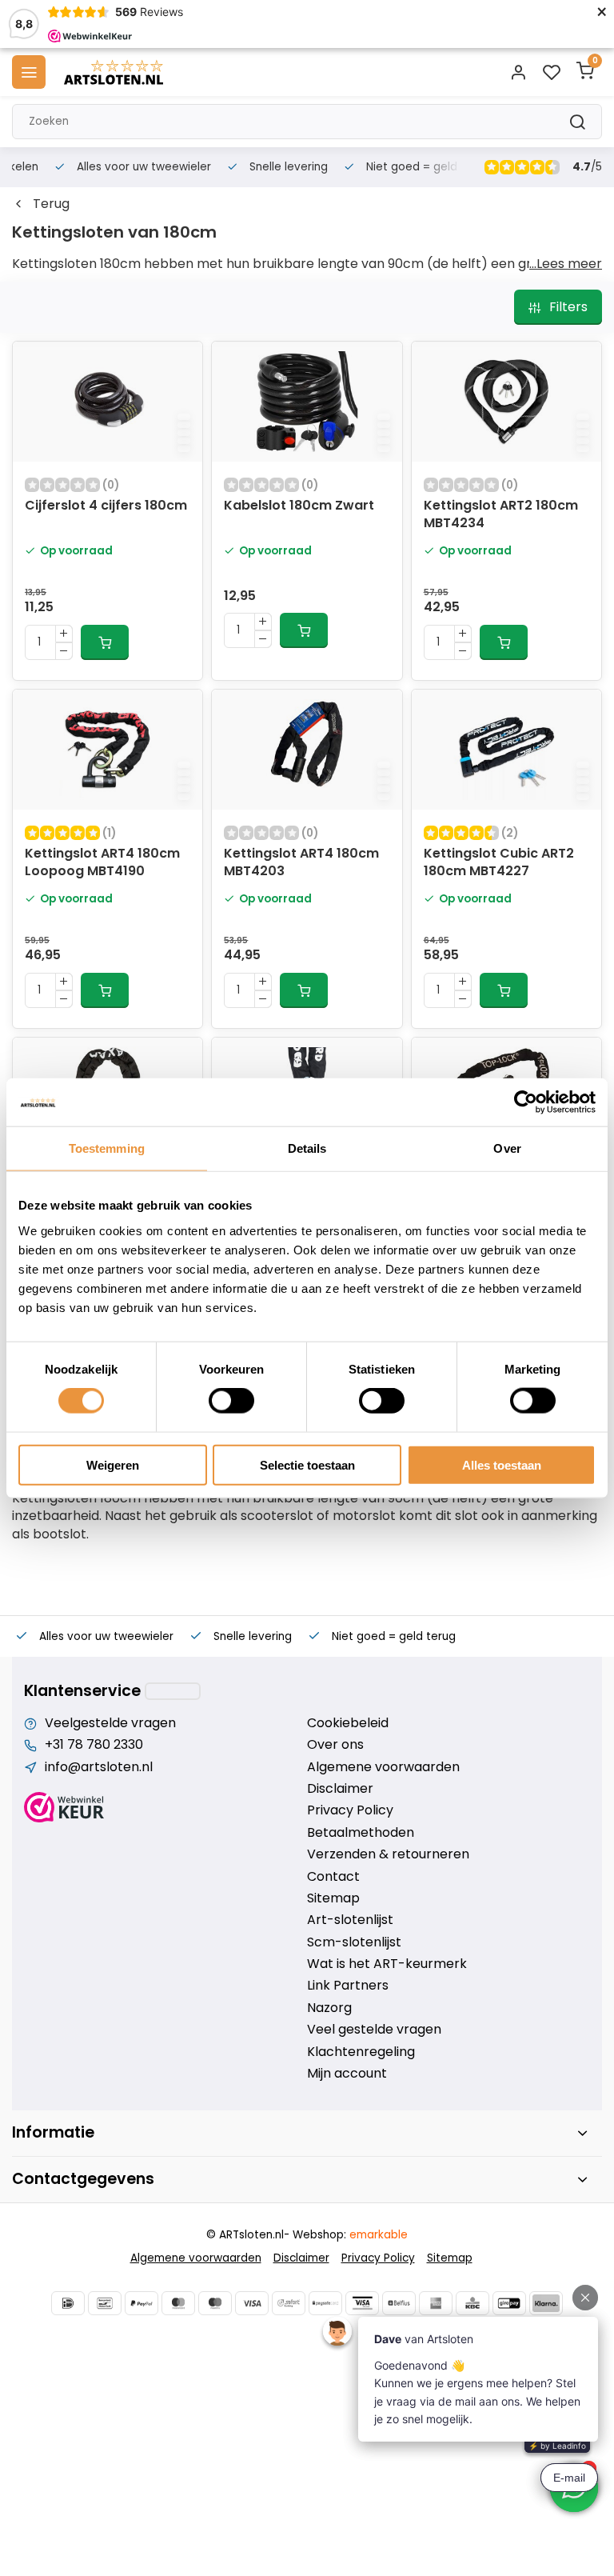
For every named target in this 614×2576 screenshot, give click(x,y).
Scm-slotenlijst (354, 1942)
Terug (51, 204)
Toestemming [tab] (107, 1148)
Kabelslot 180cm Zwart (299, 506)
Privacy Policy (350, 1810)
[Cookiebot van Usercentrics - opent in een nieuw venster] (526, 1102)
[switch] (231, 1401)
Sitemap (333, 1898)
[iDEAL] (68, 2303)
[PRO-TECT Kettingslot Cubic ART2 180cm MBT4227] (506, 750)
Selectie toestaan (307, 1464)
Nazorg (329, 2008)
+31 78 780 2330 (94, 1745)
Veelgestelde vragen (110, 1723)
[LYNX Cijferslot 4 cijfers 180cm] (108, 402)
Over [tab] (507, 1148)
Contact (333, 1877)
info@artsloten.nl (99, 1767)
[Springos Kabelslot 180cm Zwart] (307, 402)
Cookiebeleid (348, 1723)
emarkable (379, 2235)
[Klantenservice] (173, 1691)
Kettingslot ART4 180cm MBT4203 (301, 862)
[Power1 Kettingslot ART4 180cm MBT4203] (307, 750)
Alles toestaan (502, 1464)
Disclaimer (340, 1789)
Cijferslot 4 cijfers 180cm (106, 506)
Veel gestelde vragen (374, 2030)
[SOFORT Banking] (289, 2303)
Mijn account (347, 2074)
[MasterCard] (178, 2303)
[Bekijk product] (105, 642)
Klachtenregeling (361, 2052)
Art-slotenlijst (350, 1920)
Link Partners (348, 1986)
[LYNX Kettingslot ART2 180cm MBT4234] (506, 402)
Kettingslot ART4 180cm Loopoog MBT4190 (102, 862)
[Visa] (252, 2303)
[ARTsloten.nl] (114, 72)
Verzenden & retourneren (388, 1854)
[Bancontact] (105, 2303)
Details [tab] (307, 1148)
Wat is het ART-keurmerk (387, 1964)
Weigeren (113, 1464)
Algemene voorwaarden (383, 1767)
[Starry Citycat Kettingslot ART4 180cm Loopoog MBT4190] (108, 750)
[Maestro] (215, 2303)
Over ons (335, 1745)
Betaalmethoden (361, 1833)
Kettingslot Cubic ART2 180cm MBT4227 (499, 862)
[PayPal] (142, 2303)
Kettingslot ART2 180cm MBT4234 (501, 514)
